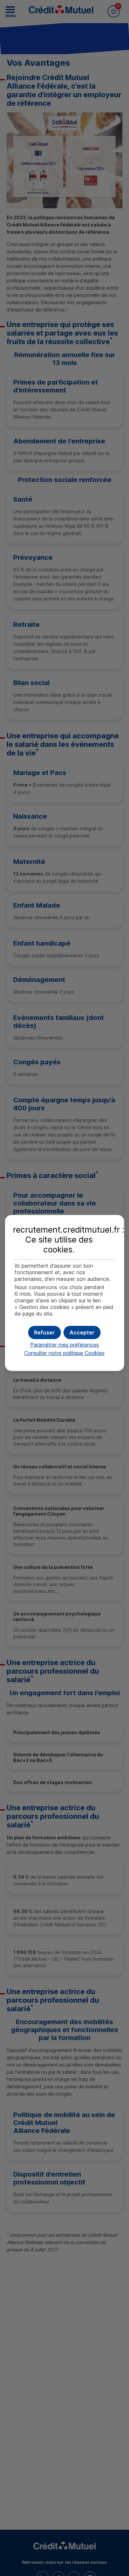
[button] (82, 1332)
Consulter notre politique (64, 1353)
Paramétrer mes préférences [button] (64, 1345)
